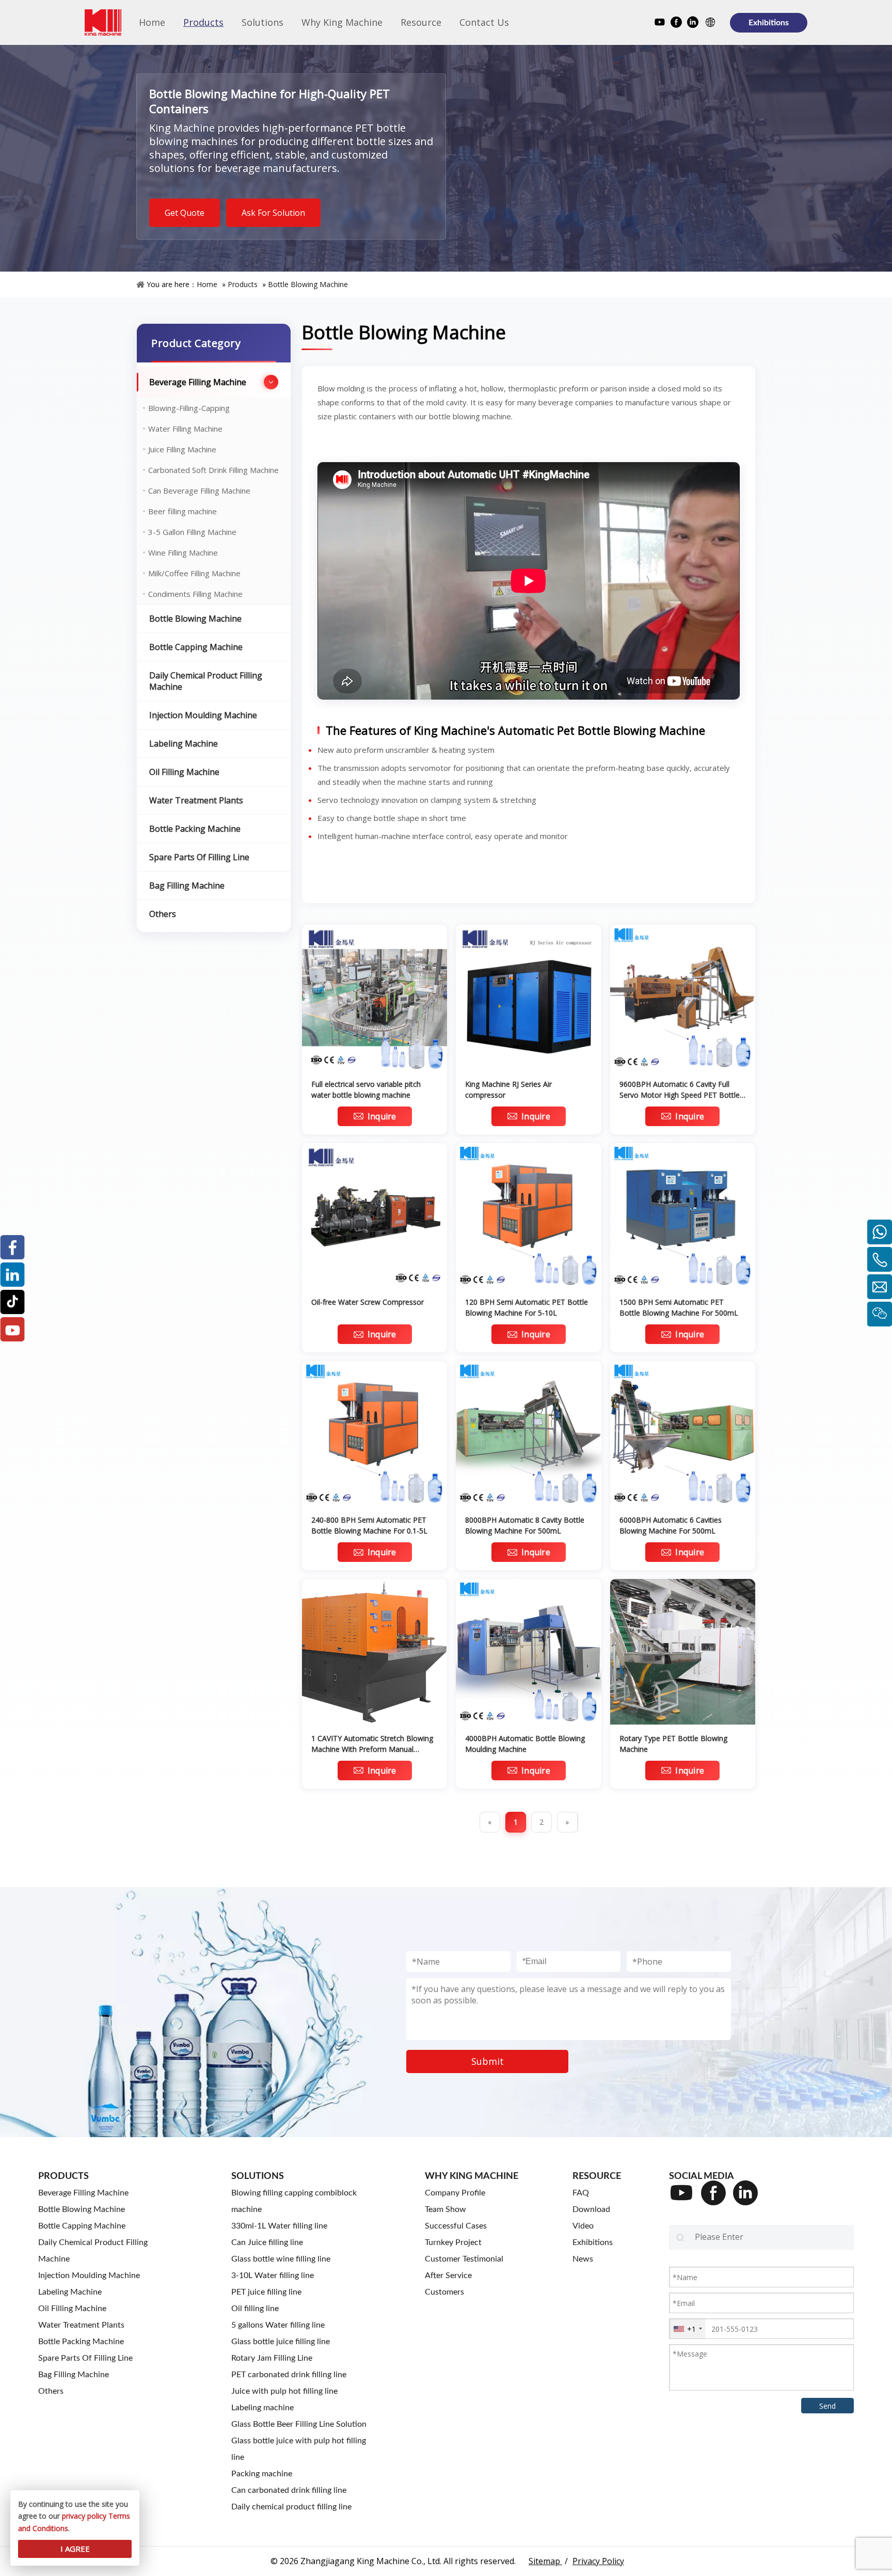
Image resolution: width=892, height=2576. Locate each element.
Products (243, 284)
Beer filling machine (182, 511)
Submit (488, 2061)
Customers (444, 2292)
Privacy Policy (598, 2561)
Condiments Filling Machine (195, 594)
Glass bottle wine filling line (281, 2259)
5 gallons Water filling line (278, 2325)
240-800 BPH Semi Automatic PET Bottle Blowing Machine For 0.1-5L (369, 1525)
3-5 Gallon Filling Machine (192, 532)
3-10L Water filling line (273, 2275)
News (583, 2259)
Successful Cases (456, 2226)
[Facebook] (676, 23)
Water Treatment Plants (196, 800)
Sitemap (545, 2561)
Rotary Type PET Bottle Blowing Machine (673, 1744)
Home (207, 284)
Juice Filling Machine (182, 449)
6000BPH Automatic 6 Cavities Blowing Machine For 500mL (671, 1525)
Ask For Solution (273, 213)
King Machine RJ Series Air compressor (508, 1089)
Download (591, 2209)
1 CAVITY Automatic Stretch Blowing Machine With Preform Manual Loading (372, 1744)
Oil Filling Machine (184, 772)
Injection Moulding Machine (203, 715)
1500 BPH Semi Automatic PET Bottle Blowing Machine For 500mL (679, 1307)
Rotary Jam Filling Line (272, 2358)
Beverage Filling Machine (198, 382)
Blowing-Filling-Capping (189, 408)
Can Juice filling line (267, 2242)
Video (583, 2226)
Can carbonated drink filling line (289, 2490)
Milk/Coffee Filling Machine (194, 573)
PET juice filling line (266, 2292)
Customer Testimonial (464, 2259)
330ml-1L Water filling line (279, 2226)
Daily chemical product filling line (291, 2507)
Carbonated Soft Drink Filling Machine (213, 470)
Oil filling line (255, 2309)
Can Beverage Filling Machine (199, 491)
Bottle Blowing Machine (308, 284)
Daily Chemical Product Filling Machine (206, 681)
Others (163, 914)
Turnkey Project (453, 2242)
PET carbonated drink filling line (289, 2375)
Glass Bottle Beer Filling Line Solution (299, 2424)
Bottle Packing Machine (195, 829)
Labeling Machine (184, 744)
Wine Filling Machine (183, 552)
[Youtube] (660, 23)
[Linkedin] (693, 23)
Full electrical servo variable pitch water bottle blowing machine (366, 1089)
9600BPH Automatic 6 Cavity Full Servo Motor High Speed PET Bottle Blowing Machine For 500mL (680, 1090)
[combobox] (687, 2329)
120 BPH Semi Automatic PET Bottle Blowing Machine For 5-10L (527, 1307)
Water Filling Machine (185, 429)
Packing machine (262, 2474)
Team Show (445, 2209)
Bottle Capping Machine (196, 647)
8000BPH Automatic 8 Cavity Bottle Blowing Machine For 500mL (525, 1525)
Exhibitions (769, 23)
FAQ (581, 2193)
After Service (448, 2275)
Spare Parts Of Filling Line (199, 857)
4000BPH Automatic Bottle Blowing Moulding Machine (525, 1744)
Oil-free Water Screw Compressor (368, 1302)
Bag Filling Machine (187, 886)
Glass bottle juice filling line (281, 2342)
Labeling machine (262, 2408)
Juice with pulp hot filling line (284, 2391)
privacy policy (84, 2516)
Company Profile (455, 2193)
